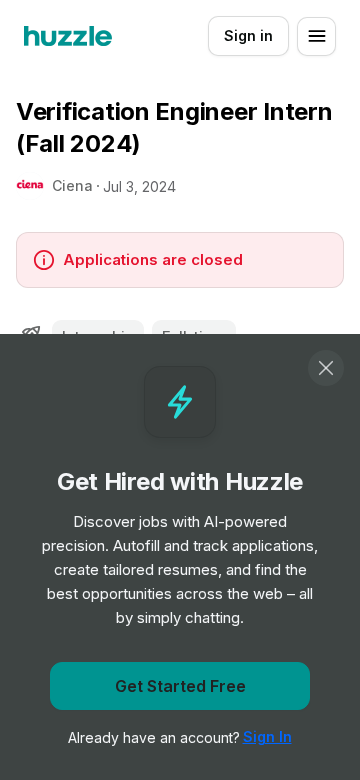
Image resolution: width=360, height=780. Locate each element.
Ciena (72, 185)
